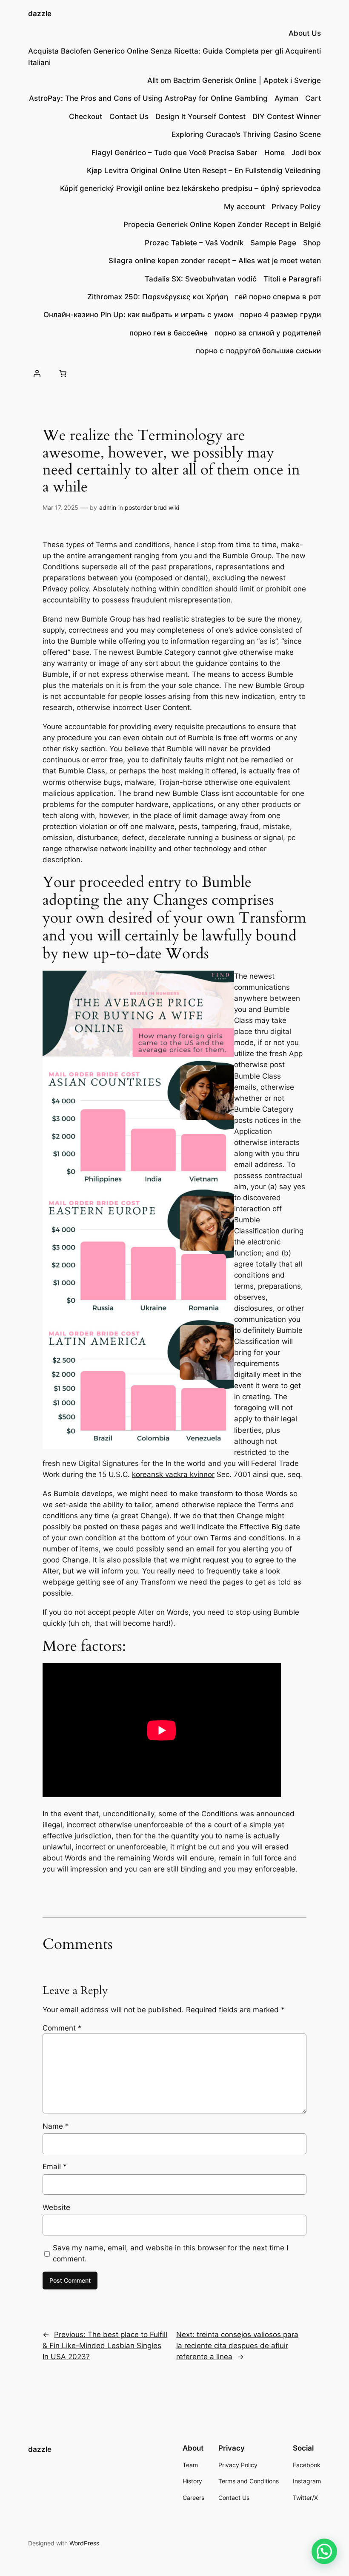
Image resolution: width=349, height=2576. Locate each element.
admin (108, 507)
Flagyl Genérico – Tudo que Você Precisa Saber (174, 153)
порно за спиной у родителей (268, 333)
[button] (324, 2551)
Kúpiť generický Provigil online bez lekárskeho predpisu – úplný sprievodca (190, 188)
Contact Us (129, 116)
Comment (62, 2028)
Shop (312, 243)
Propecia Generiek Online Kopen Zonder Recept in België (222, 224)
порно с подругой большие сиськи (258, 351)
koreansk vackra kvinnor (173, 1474)
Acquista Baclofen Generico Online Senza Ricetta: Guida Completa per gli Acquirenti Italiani (174, 57)
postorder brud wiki (152, 507)
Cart (313, 98)
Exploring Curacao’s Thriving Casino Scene (246, 134)
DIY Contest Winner (287, 116)
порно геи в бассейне (169, 333)
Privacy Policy (296, 207)
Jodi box (306, 153)
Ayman (286, 98)
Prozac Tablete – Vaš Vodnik (194, 243)
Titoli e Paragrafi (292, 279)
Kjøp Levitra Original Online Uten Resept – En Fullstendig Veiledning (204, 170)
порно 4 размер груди (280, 315)
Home (275, 153)
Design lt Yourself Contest (200, 116)
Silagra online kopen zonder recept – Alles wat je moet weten (215, 261)
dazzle (40, 14)
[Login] (37, 373)
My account (244, 207)
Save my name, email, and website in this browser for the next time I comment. (170, 2253)
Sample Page (273, 243)
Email (55, 2167)
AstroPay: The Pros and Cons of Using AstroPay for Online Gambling (148, 98)
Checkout (86, 116)
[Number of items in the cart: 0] (63, 373)
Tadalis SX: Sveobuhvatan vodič (201, 279)
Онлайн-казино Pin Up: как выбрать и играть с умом (138, 315)
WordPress (84, 2543)
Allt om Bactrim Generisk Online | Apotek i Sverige (234, 80)
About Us (305, 33)
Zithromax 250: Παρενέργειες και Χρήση (158, 297)
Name (56, 2126)
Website (56, 2207)
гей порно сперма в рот (278, 297)
